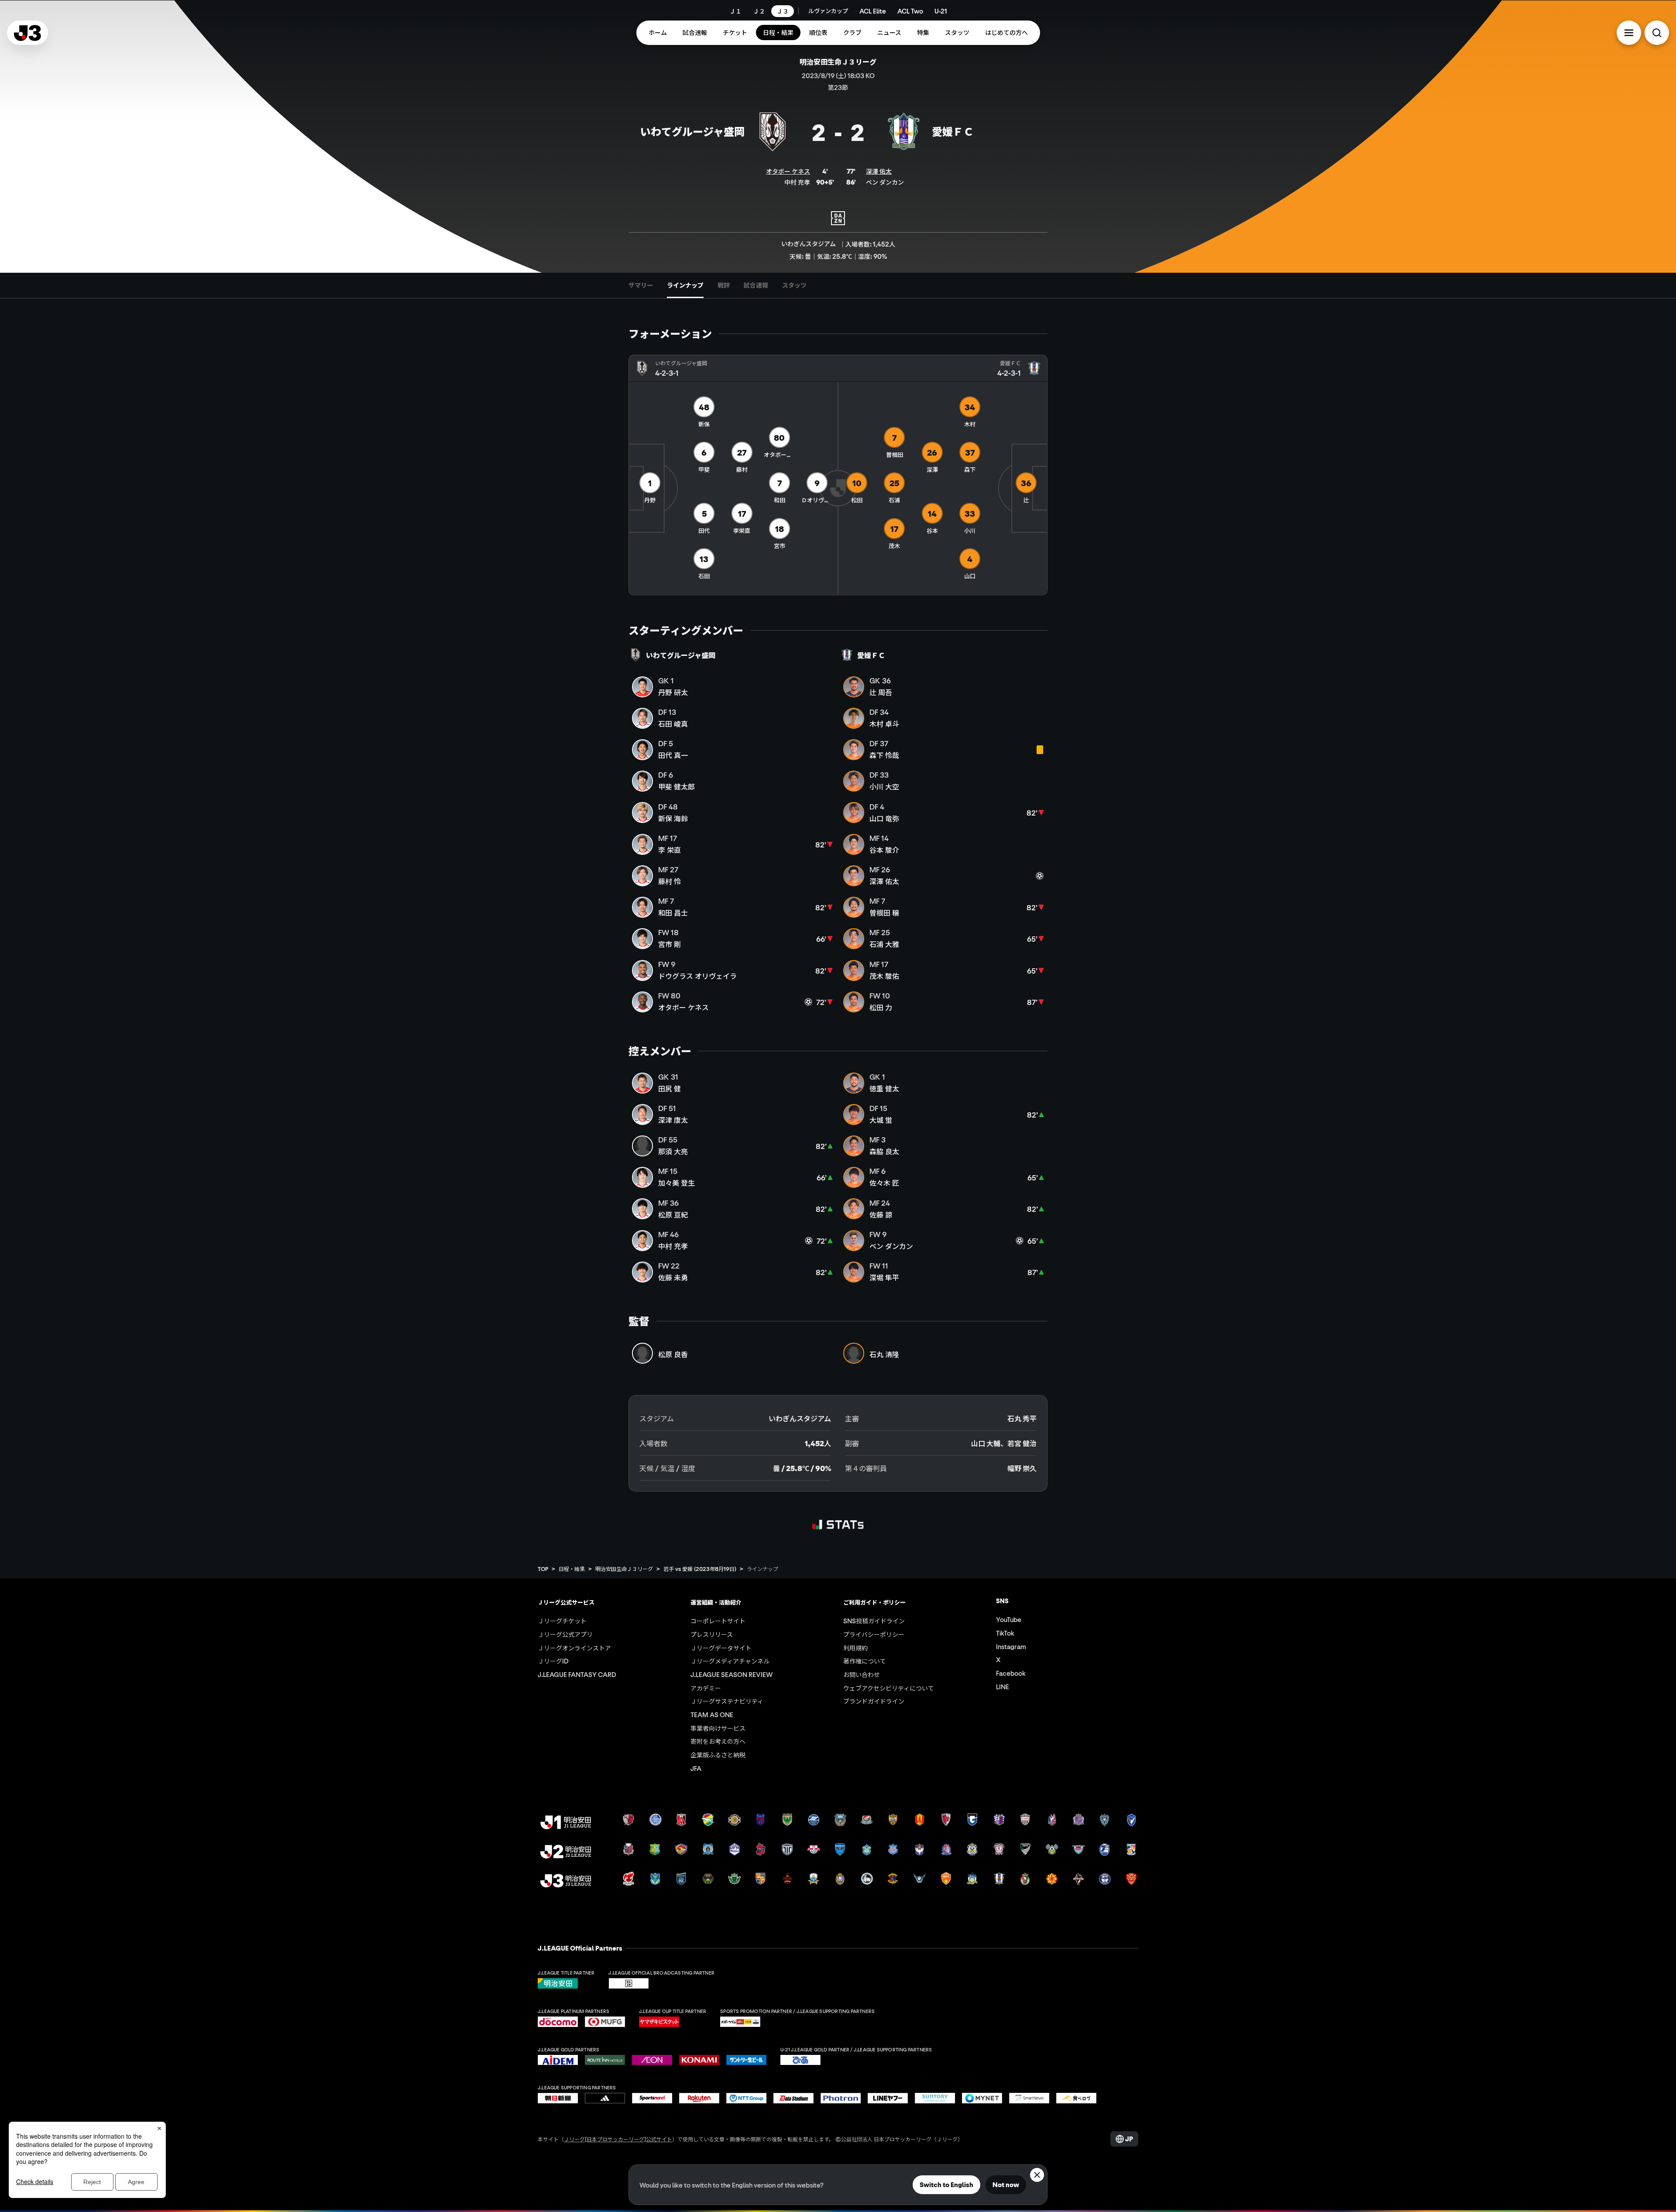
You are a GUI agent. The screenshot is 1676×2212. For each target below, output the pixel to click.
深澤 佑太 (879, 171)
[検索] (1657, 33)
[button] (1629, 33)
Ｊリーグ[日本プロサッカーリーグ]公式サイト (618, 2139)
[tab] (641, 285)
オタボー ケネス (788, 171)
